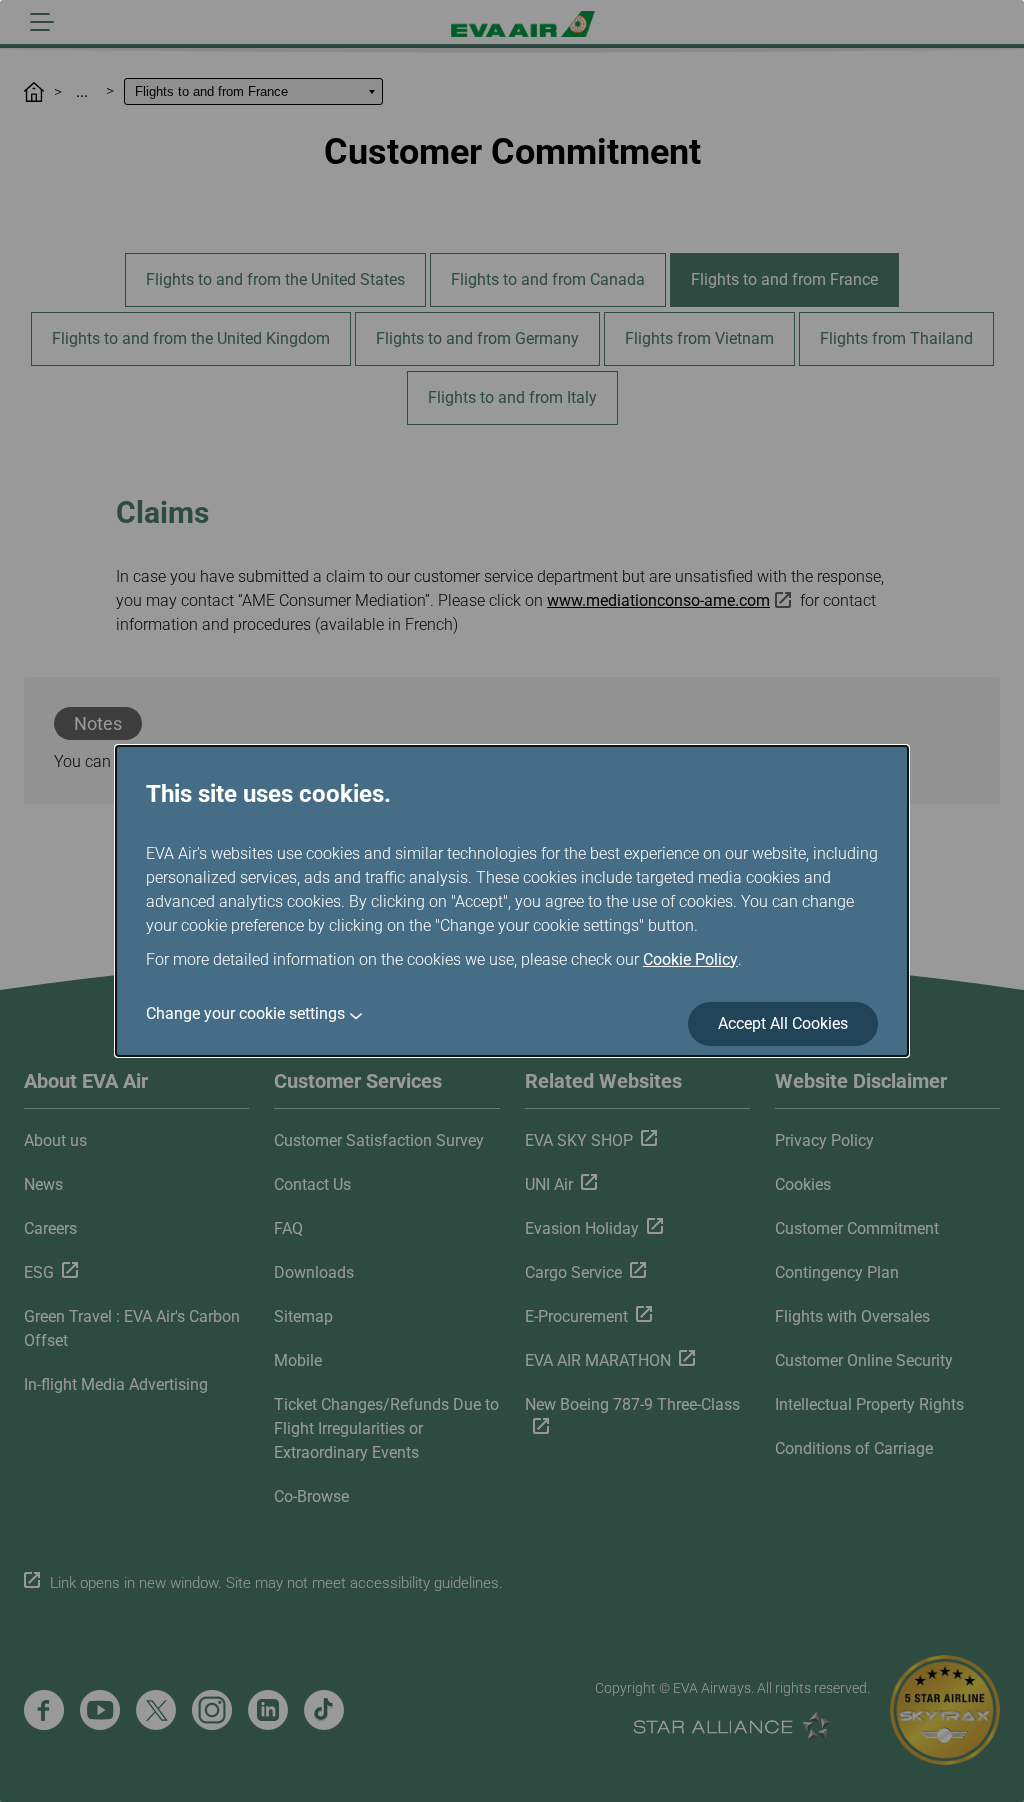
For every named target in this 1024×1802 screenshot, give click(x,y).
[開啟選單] (42, 22)
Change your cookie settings (245, 1013)
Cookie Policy (690, 959)
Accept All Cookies (783, 1023)
